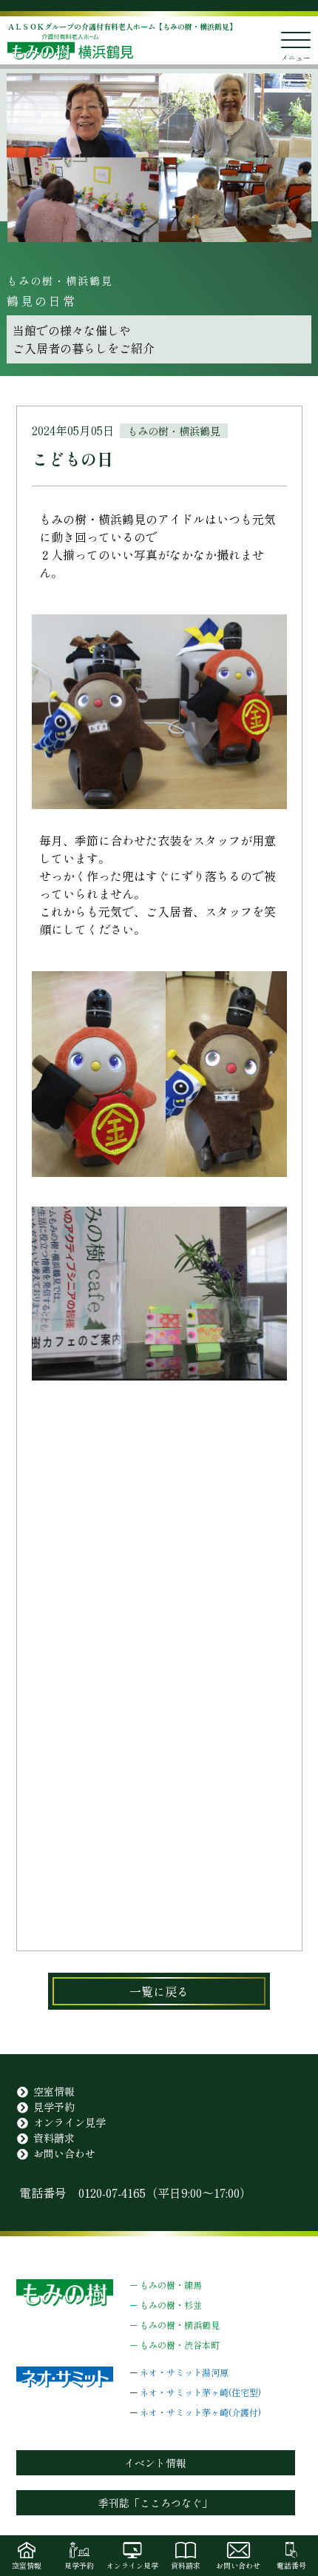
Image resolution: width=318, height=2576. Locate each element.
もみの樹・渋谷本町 (180, 2345)
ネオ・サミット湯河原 (184, 2372)
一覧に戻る (159, 1991)
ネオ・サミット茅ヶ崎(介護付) (200, 2412)
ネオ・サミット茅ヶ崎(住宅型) (200, 2392)
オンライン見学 (70, 2122)
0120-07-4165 (112, 2193)
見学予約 (54, 2107)
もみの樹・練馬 (171, 2285)
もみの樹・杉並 (171, 2305)
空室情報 (54, 2091)
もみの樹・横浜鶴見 (180, 2325)
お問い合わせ (64, 2153)
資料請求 (54, 2138)
